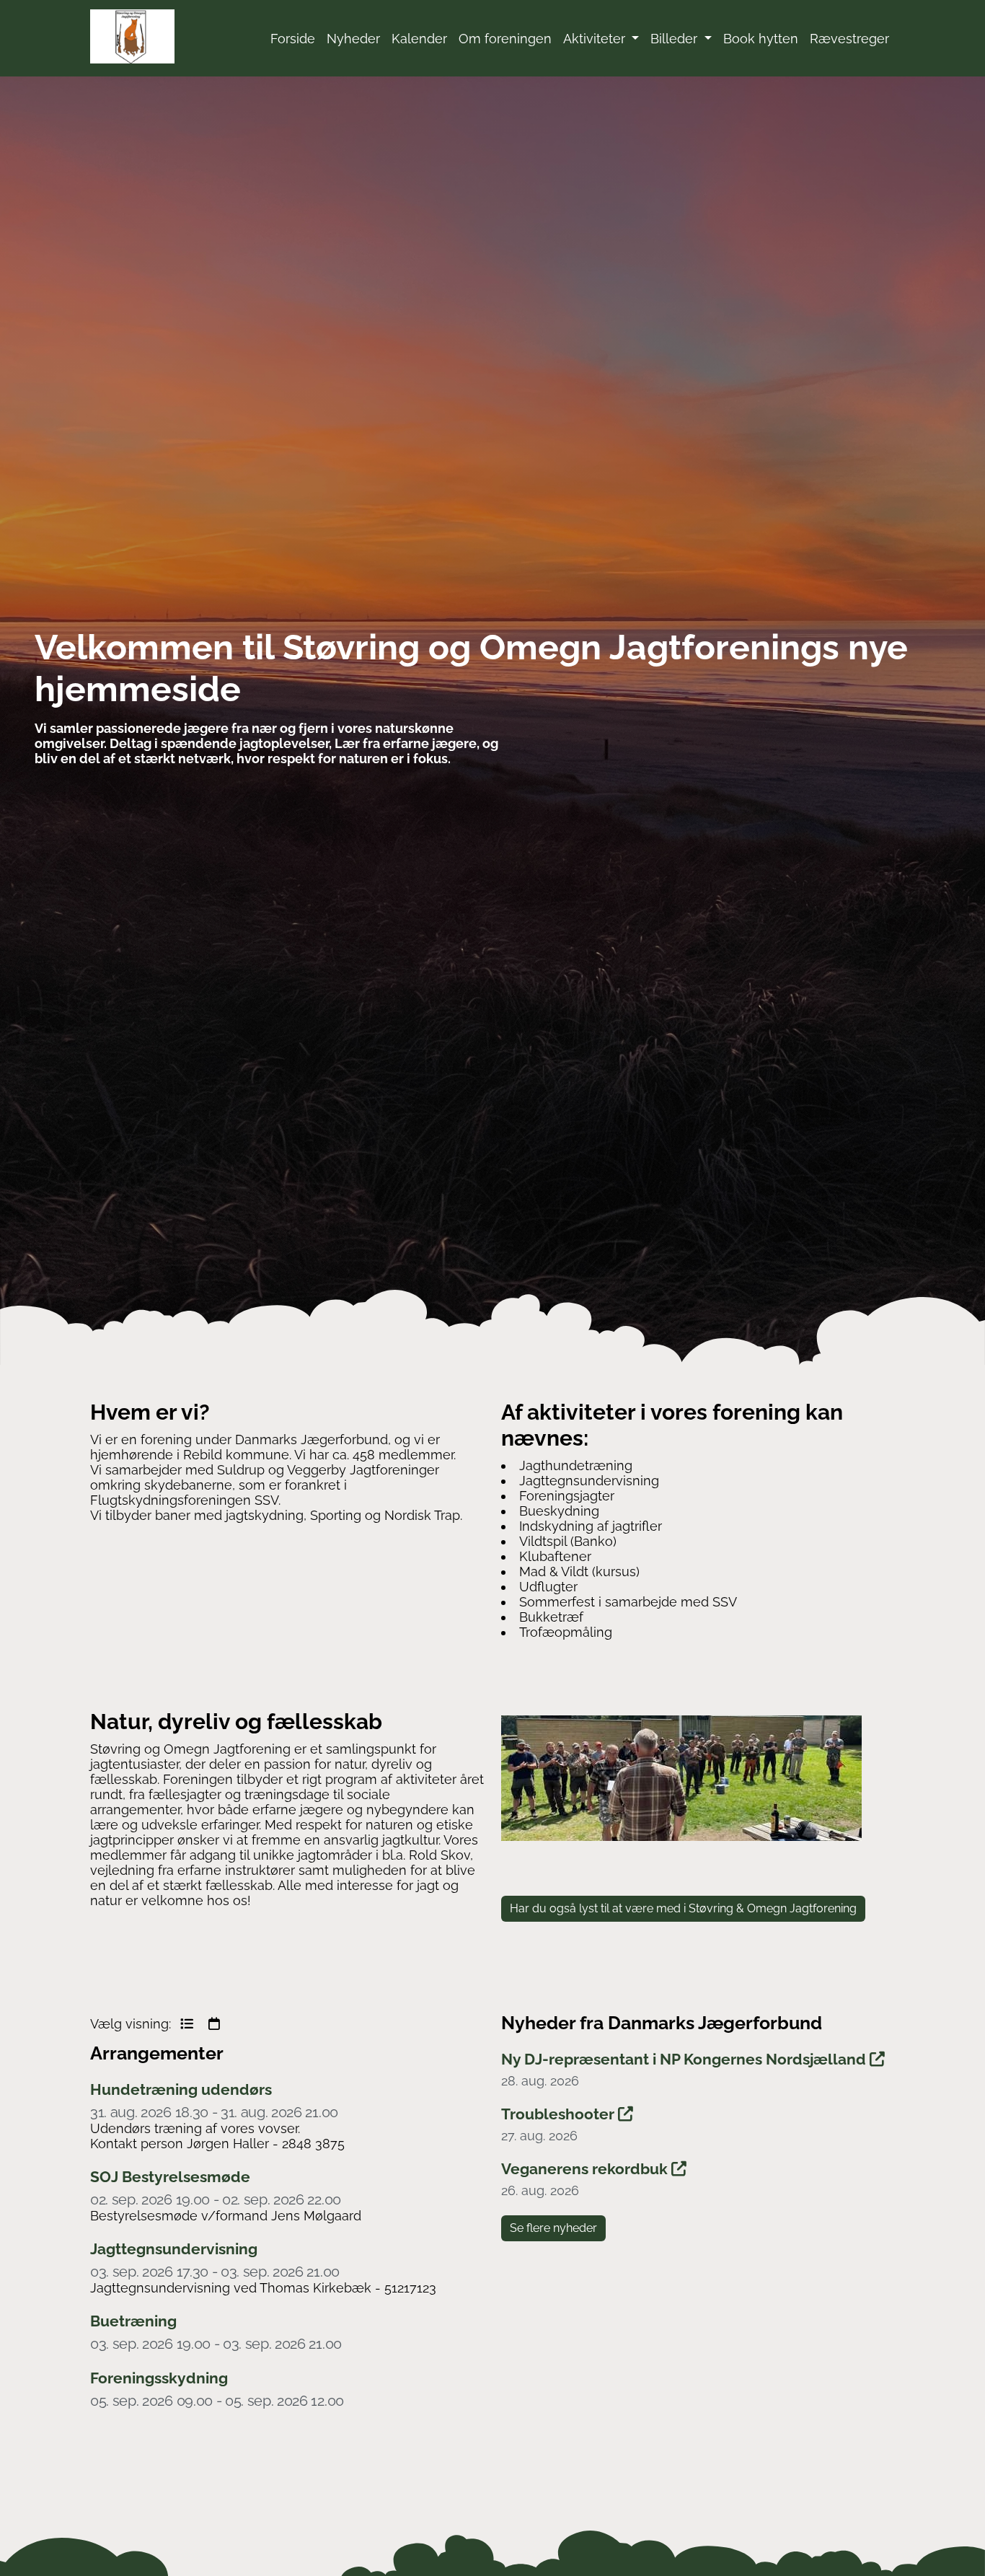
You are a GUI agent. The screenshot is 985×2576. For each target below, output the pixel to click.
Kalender (419, 39)
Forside (293, 39)
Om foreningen (505, 39)
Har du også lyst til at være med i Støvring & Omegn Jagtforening (683, 1908)
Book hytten (761, 39)
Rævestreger (849, 39)
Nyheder (353, 39)
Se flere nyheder (553, 2228)
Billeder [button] (676, 39)
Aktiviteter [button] (596, 39)
